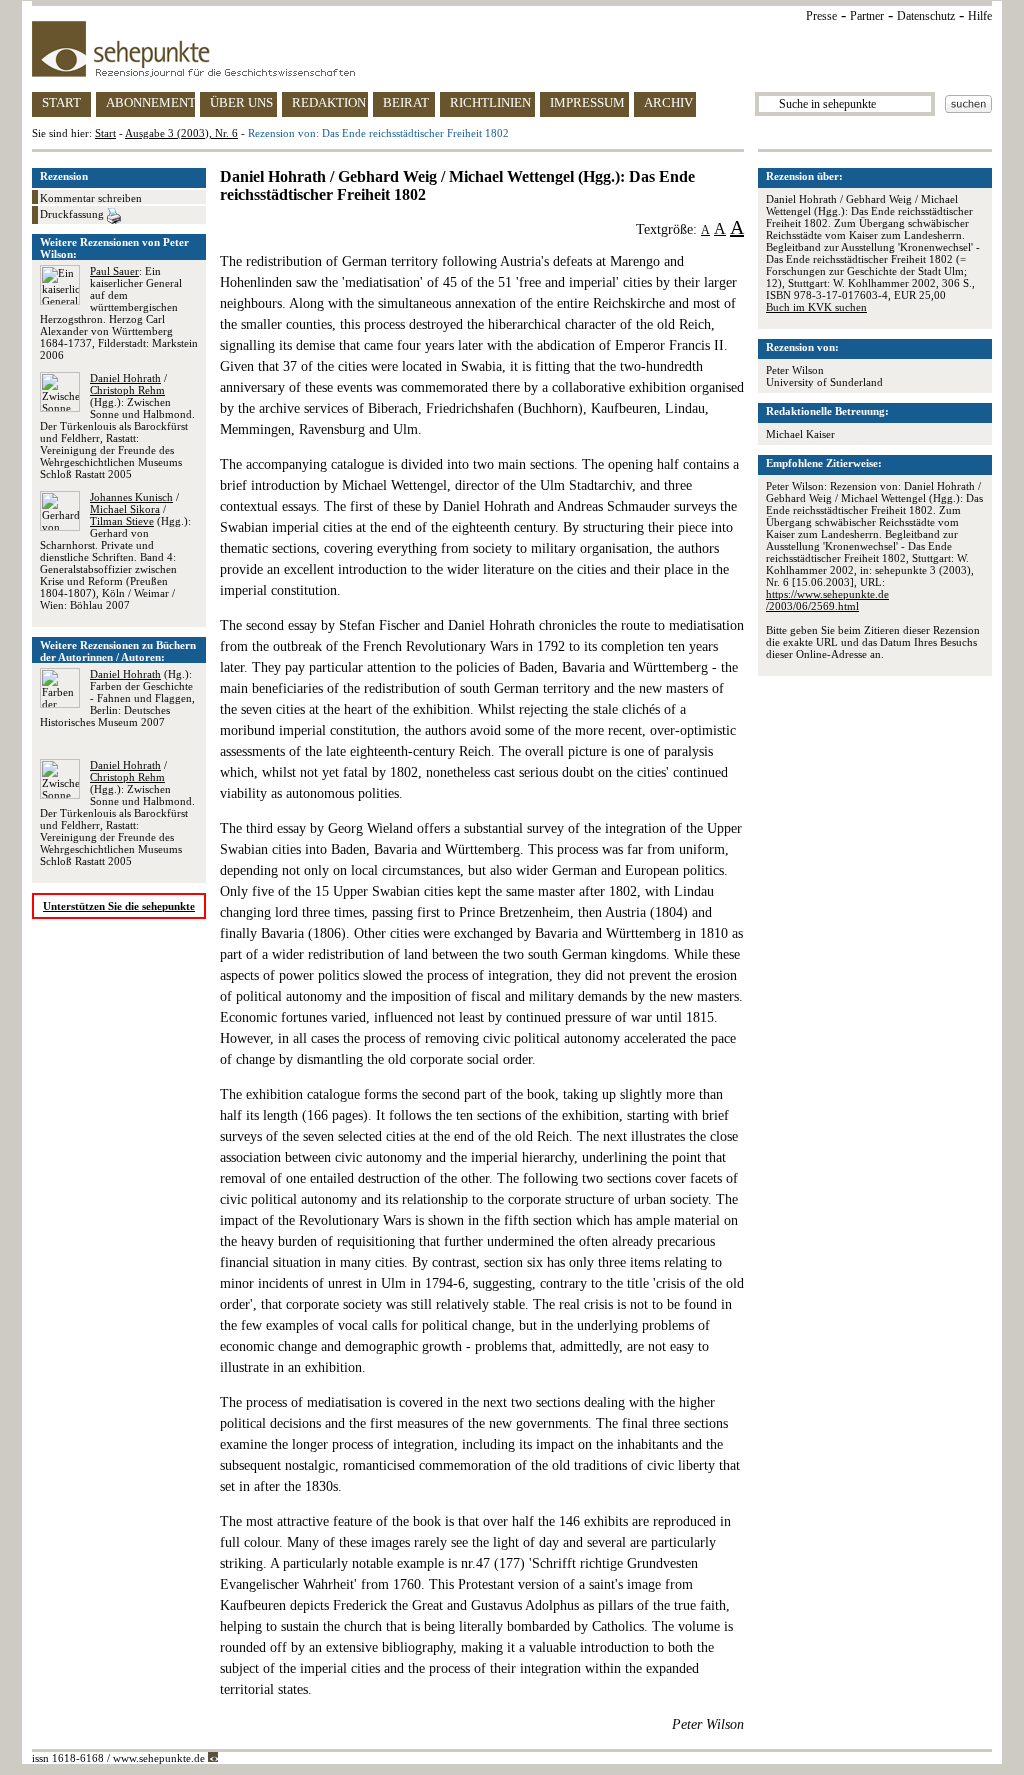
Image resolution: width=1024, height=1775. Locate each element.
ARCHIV (668, 102)
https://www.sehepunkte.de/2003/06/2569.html (827, 600)
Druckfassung (73, 214)
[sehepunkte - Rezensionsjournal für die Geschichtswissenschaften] (512, 49)
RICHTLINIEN (490, 102)
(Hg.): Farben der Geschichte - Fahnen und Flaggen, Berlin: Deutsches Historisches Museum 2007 (117, 698)
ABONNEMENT (150, 102)
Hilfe (980, 16)
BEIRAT (406, 102)
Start (105, 133)
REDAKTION (329, 102)
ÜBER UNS (241, 102)
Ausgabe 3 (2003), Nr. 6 (181, 133)
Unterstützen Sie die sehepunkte (119, 906)
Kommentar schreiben (91, 198)
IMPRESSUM (587, 102)
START (61, 102)
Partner (867, 16)
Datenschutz (926, 16)
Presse (821, 16)
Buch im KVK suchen (816, 307)
